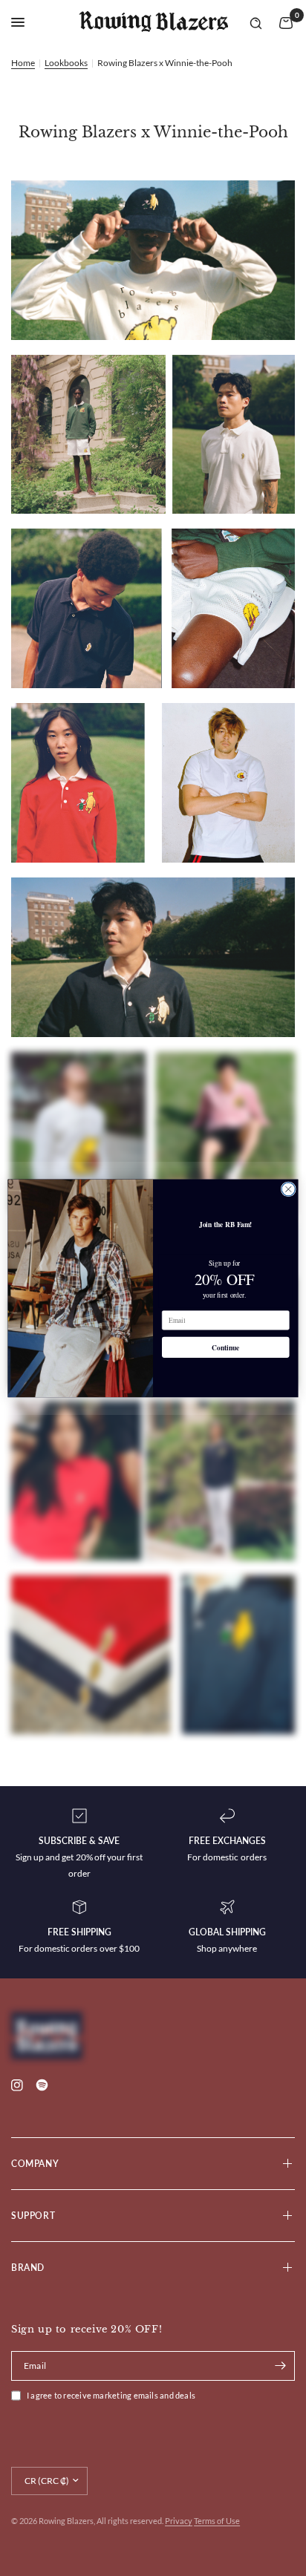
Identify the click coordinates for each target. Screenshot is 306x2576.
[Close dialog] (288, 1189)
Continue (225, 1347)
